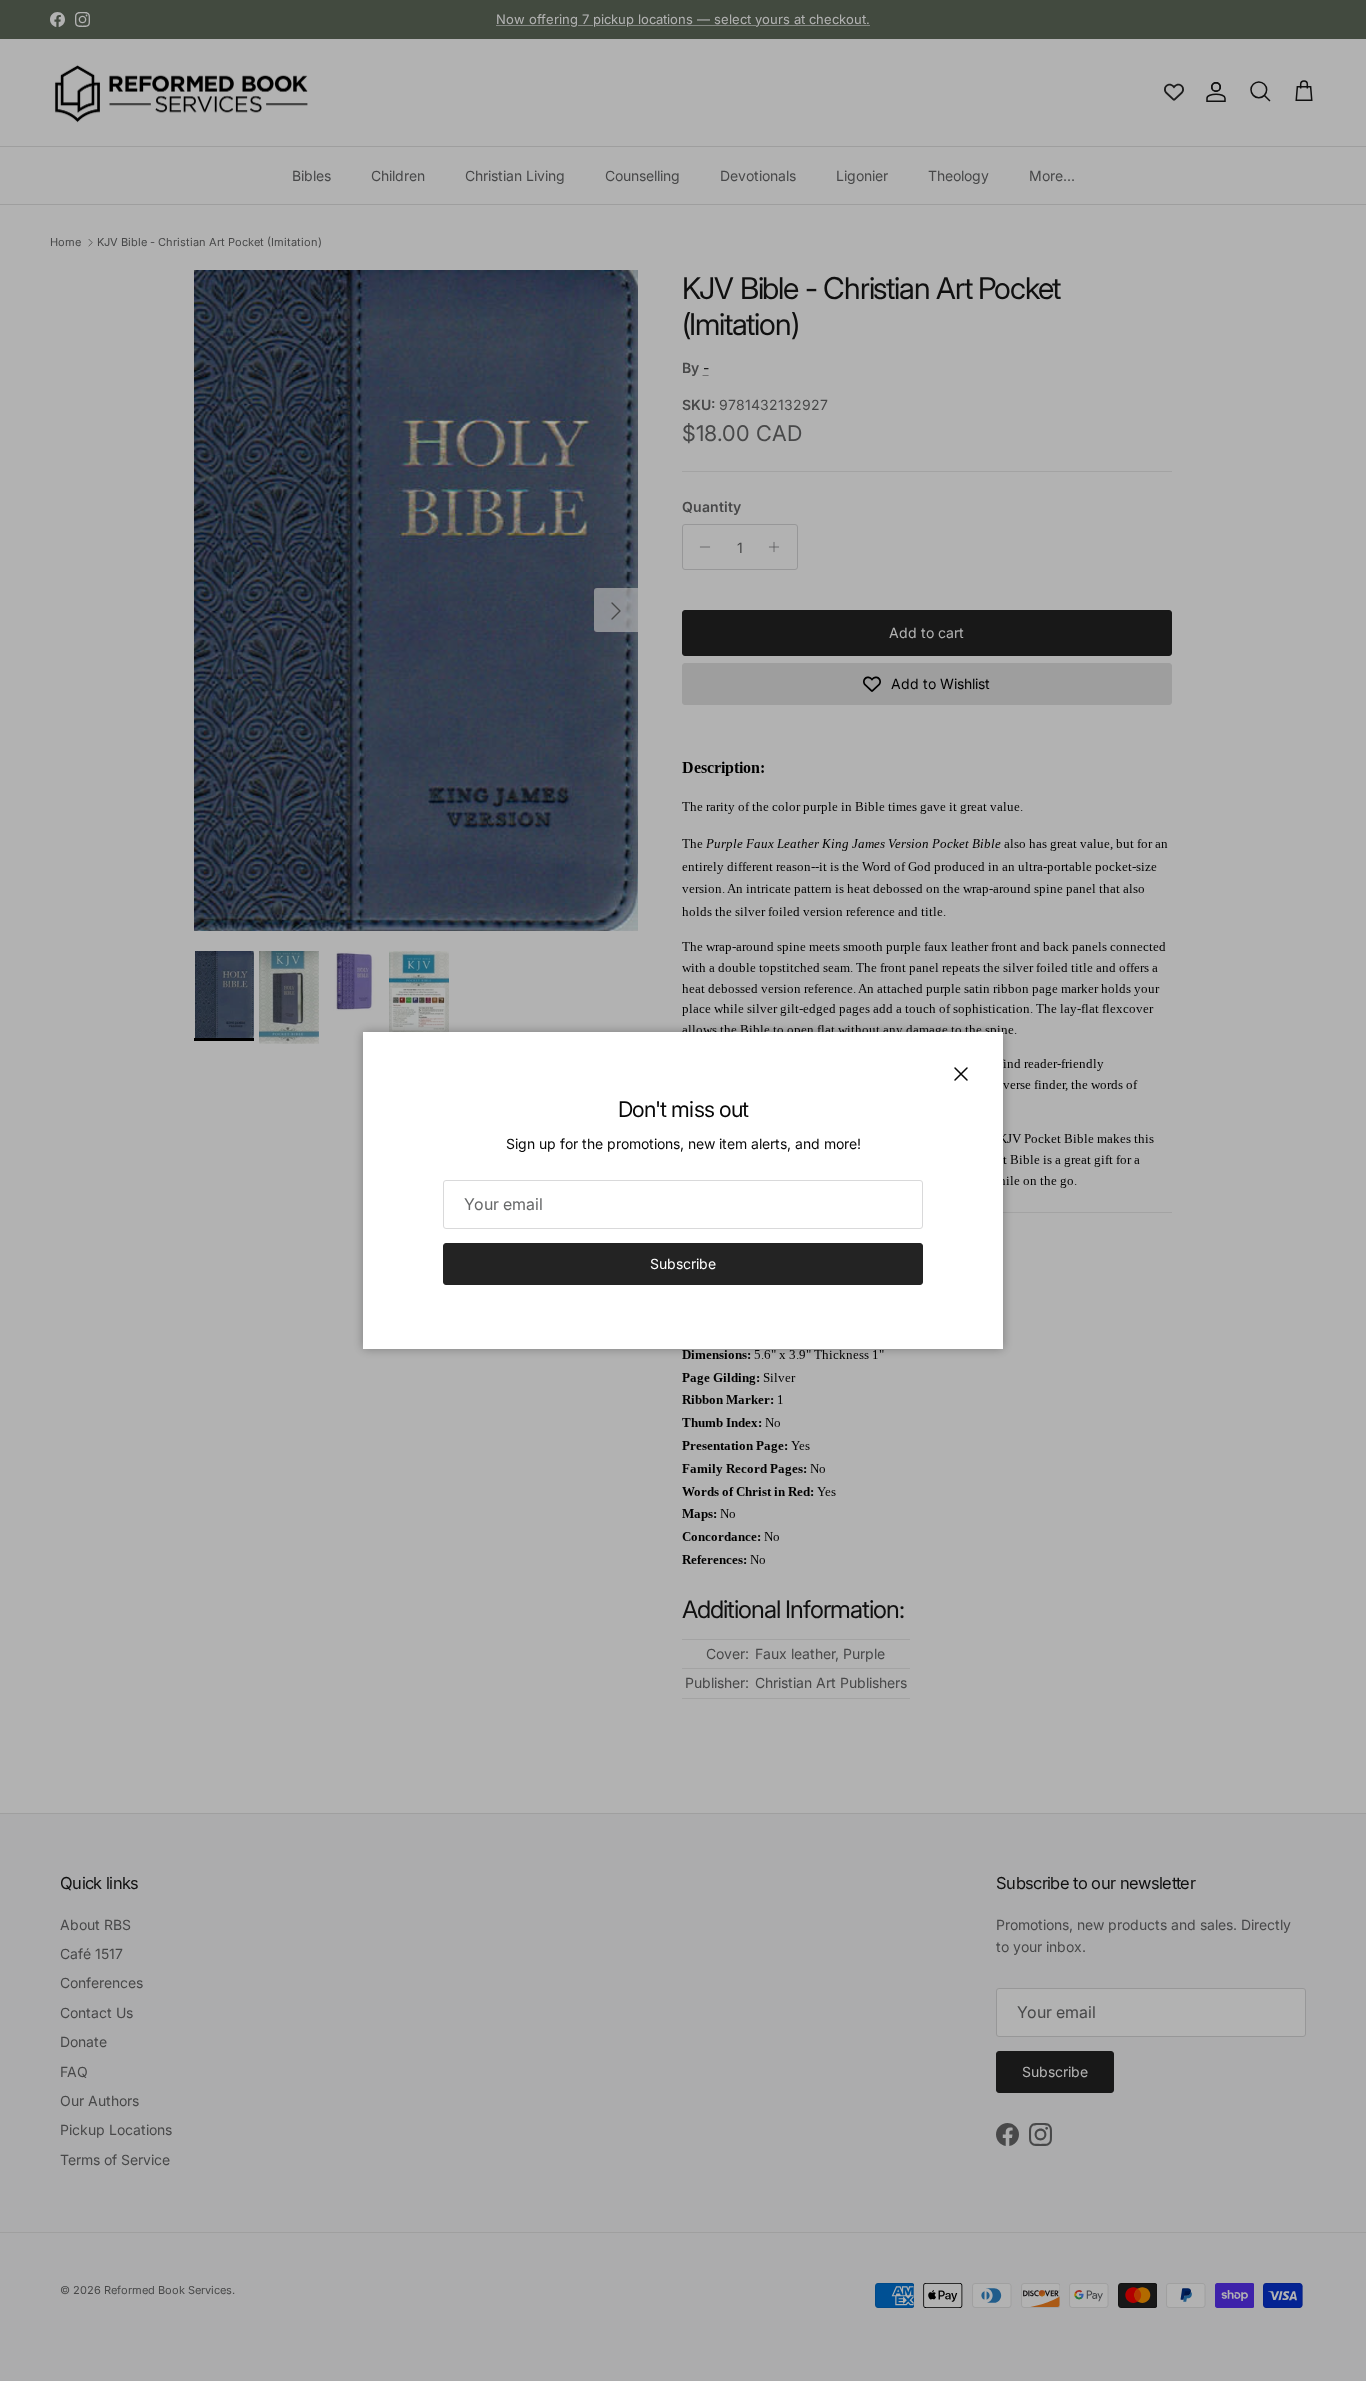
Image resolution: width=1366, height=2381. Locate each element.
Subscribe (683, 1263)
